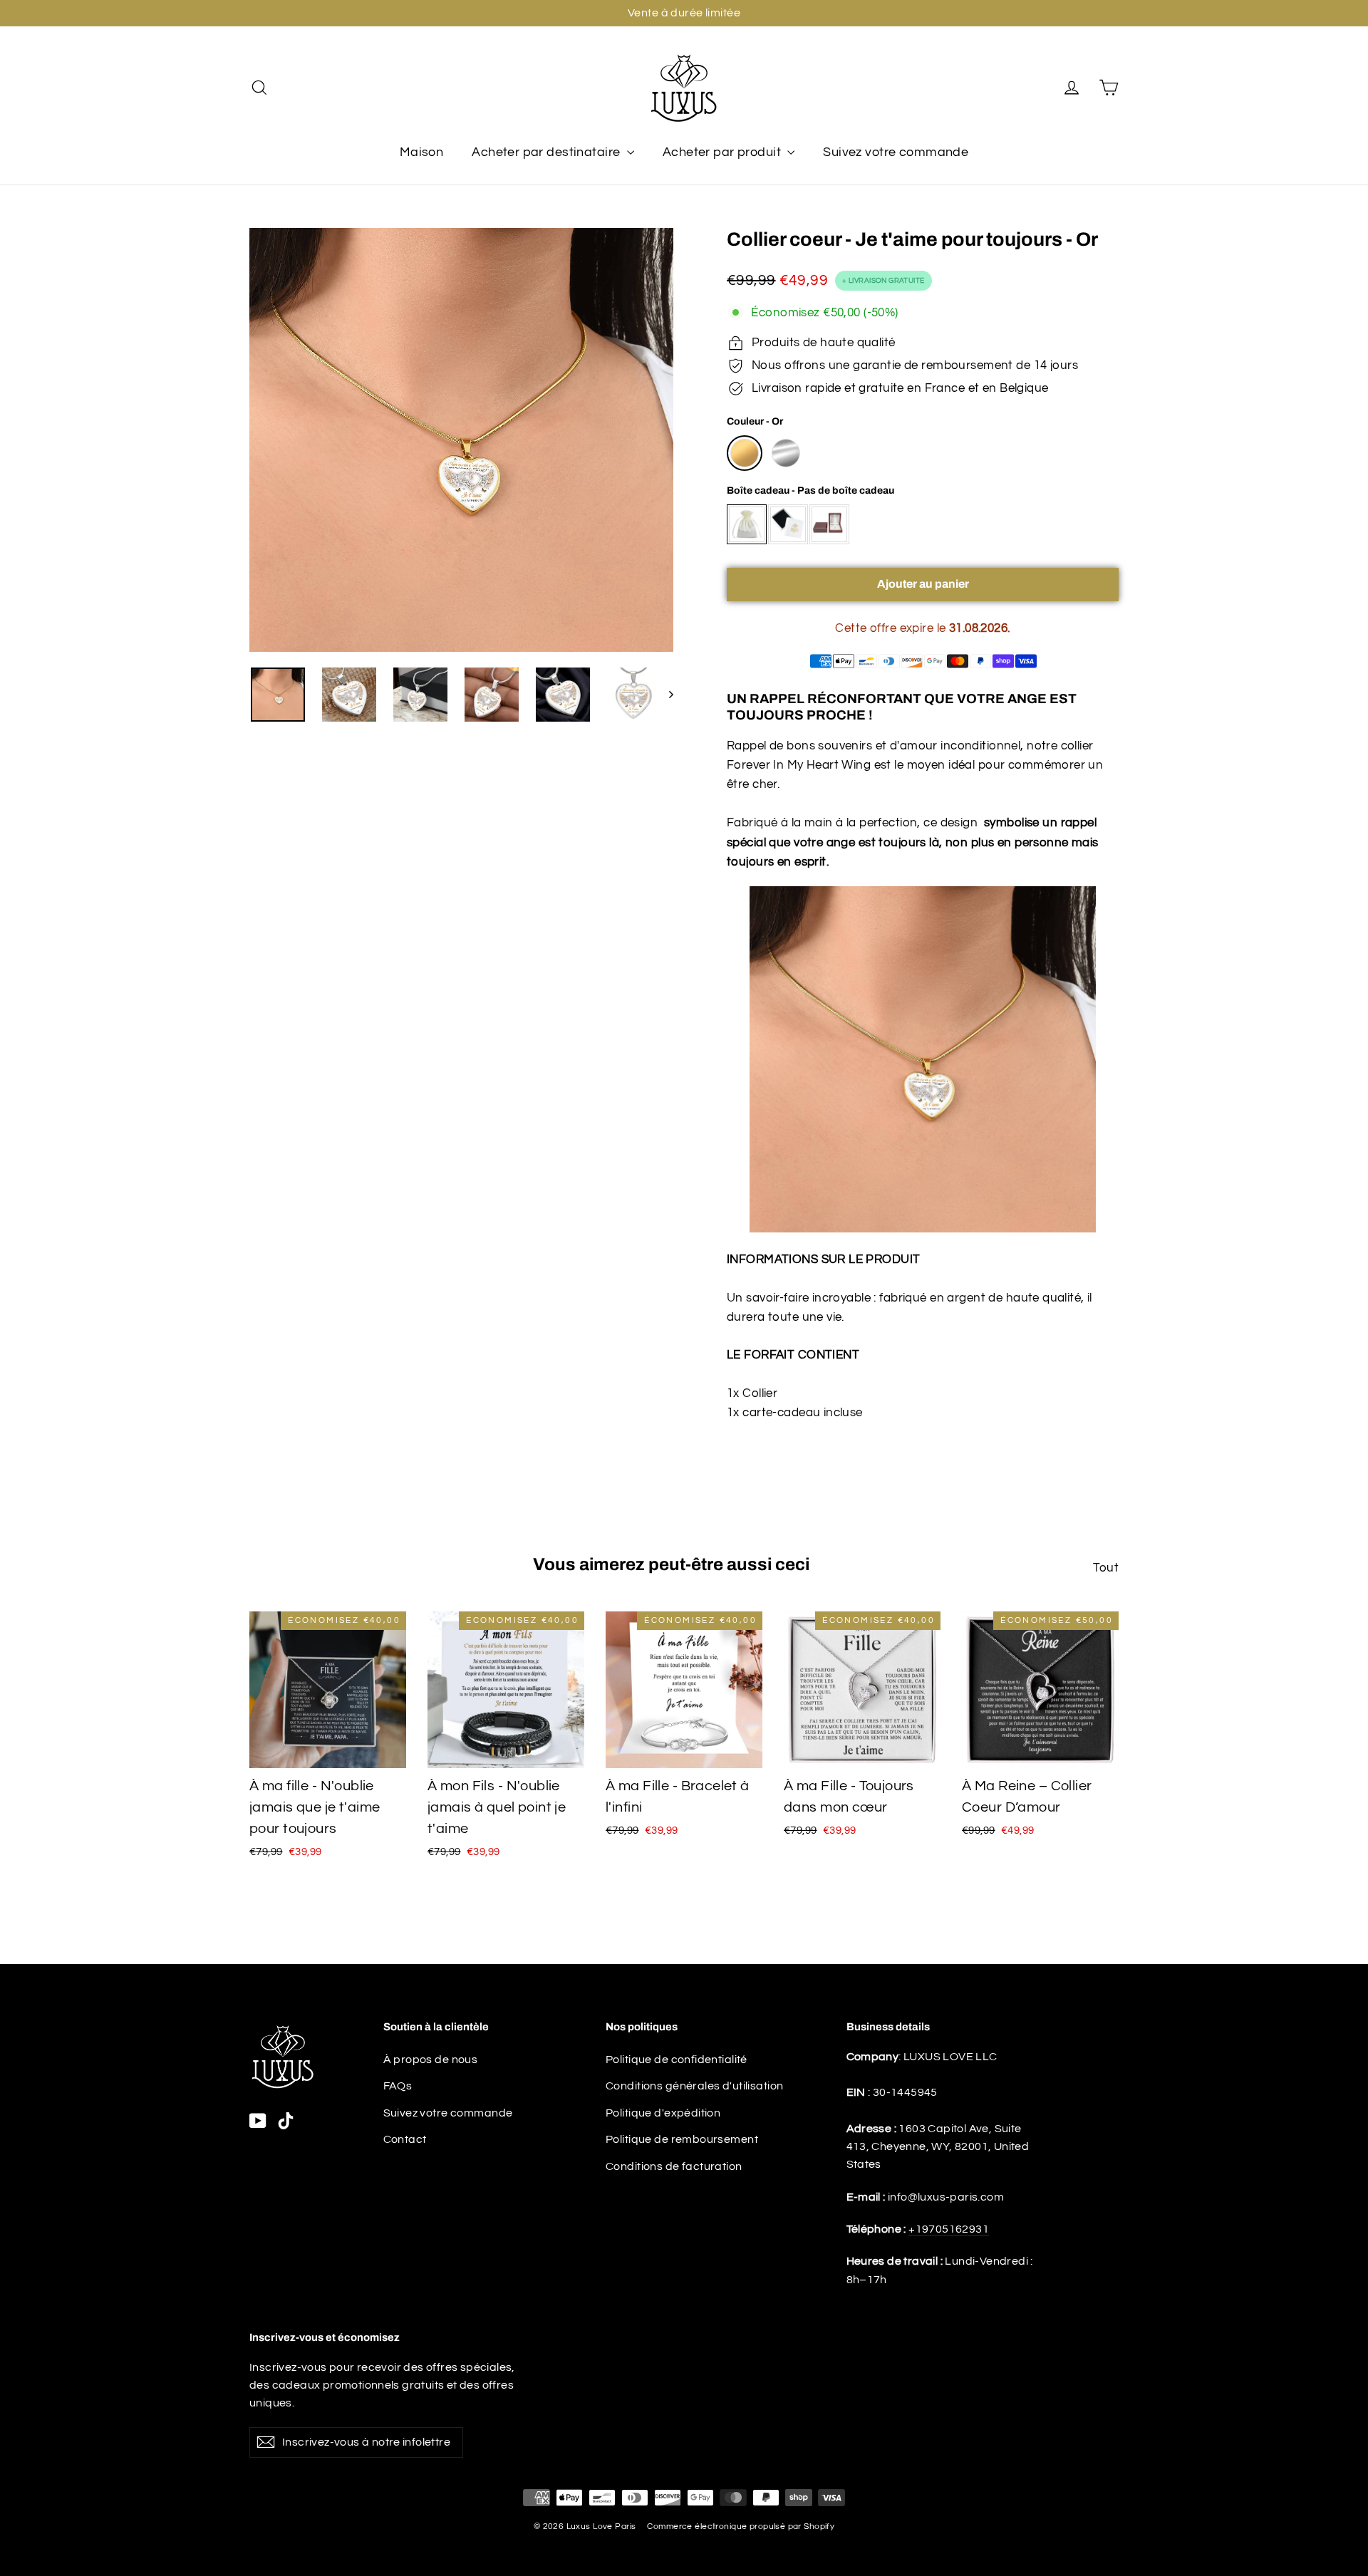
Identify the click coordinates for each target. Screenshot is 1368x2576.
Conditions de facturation (674, 2166)
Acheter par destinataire (548, 152)
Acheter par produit (724, 152)
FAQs (398, 2086)
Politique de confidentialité (677, 2060)
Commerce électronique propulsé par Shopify (741, 2526)
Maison (422, 152)
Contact (405, 2139)
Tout (1106, 1568)
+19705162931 (949, 2229)
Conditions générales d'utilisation (694, 2086)
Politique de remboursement (682, 2139)
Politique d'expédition (663, 2113)
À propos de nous (431, 2060)
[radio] (745, 453)
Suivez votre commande (896, 152)
